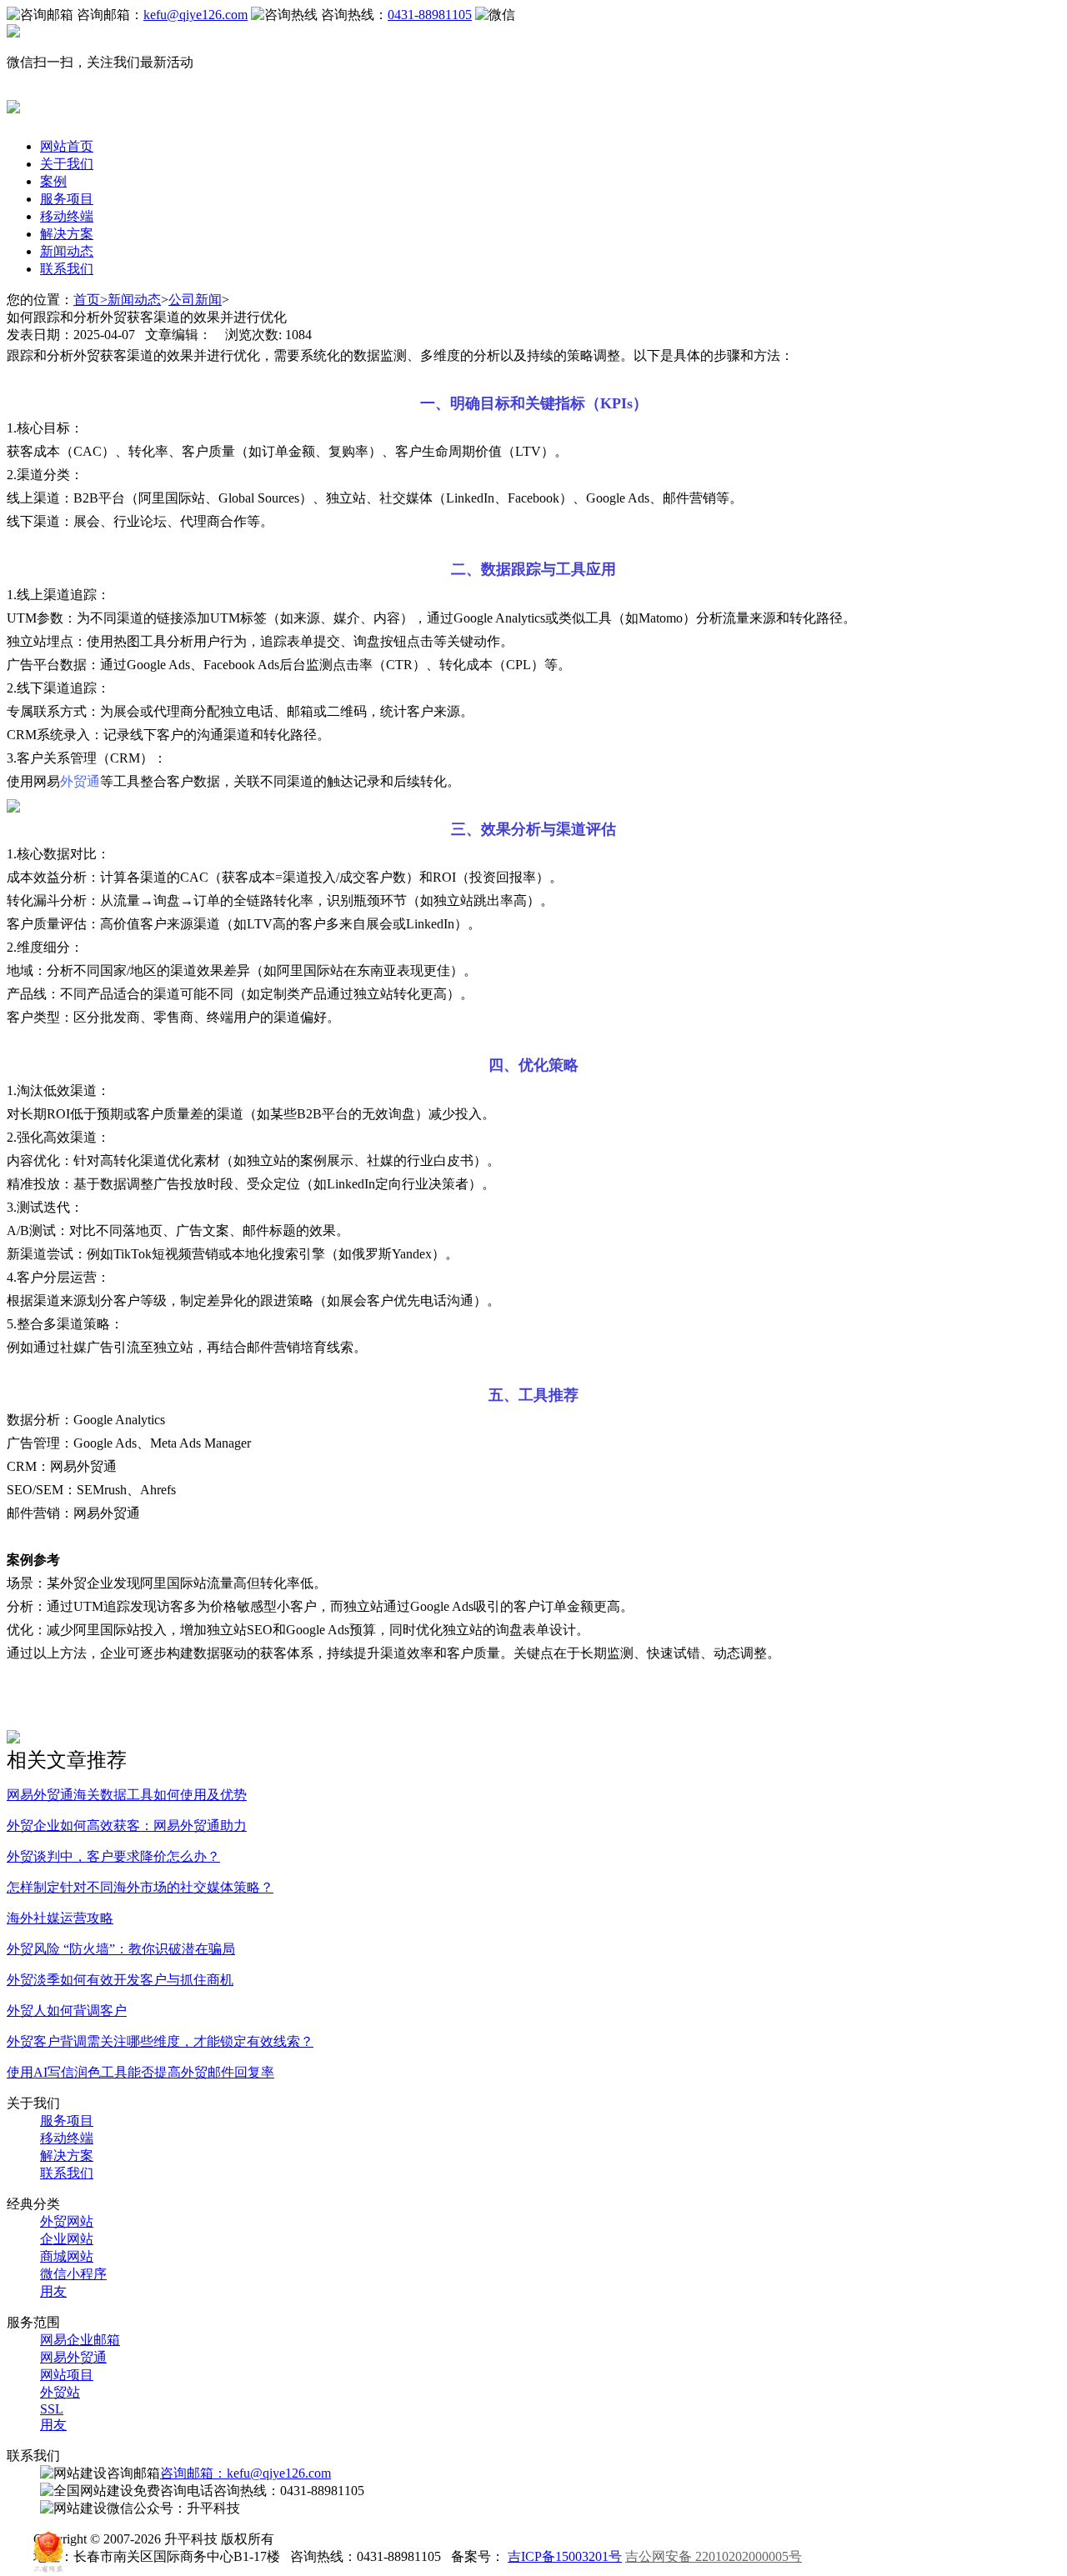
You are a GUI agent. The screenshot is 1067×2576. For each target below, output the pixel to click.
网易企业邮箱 (80, 2340)
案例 (53, 181)
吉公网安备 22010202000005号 (714, 2556)
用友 (53, 2291)
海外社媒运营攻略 (60, 1918)
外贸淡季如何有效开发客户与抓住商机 (120, 1980)
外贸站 (60, 2392)
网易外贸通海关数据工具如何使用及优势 (127, 1795)
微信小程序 (73, 2274)
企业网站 (67, 2239)
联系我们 (67, 269)
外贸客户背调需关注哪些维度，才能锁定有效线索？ (160, 2041)
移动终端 (67, 216)
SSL (52, 2409)
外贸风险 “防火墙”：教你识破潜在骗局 (121, 1949)
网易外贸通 (73, 2357)
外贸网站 (67, 2221)
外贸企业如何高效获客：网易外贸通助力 (127, 1826)
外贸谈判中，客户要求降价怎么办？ (113, 1856)
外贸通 (80, 781)
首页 (90, 300)
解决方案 (67, 234)
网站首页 (67, 146)
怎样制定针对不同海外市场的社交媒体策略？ (140, 1887)
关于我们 (67, 164)
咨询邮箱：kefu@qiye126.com (245, 2473)
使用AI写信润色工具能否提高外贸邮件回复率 (140, 2072)
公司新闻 (195, 300)
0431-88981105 (430, 15)
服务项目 (67, 199)
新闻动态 (67, 251)
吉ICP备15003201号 (565, 2556)
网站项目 (67, 2375)
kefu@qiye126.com (195, 15)
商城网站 (67, 2256)
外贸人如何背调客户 (67, 2011)
